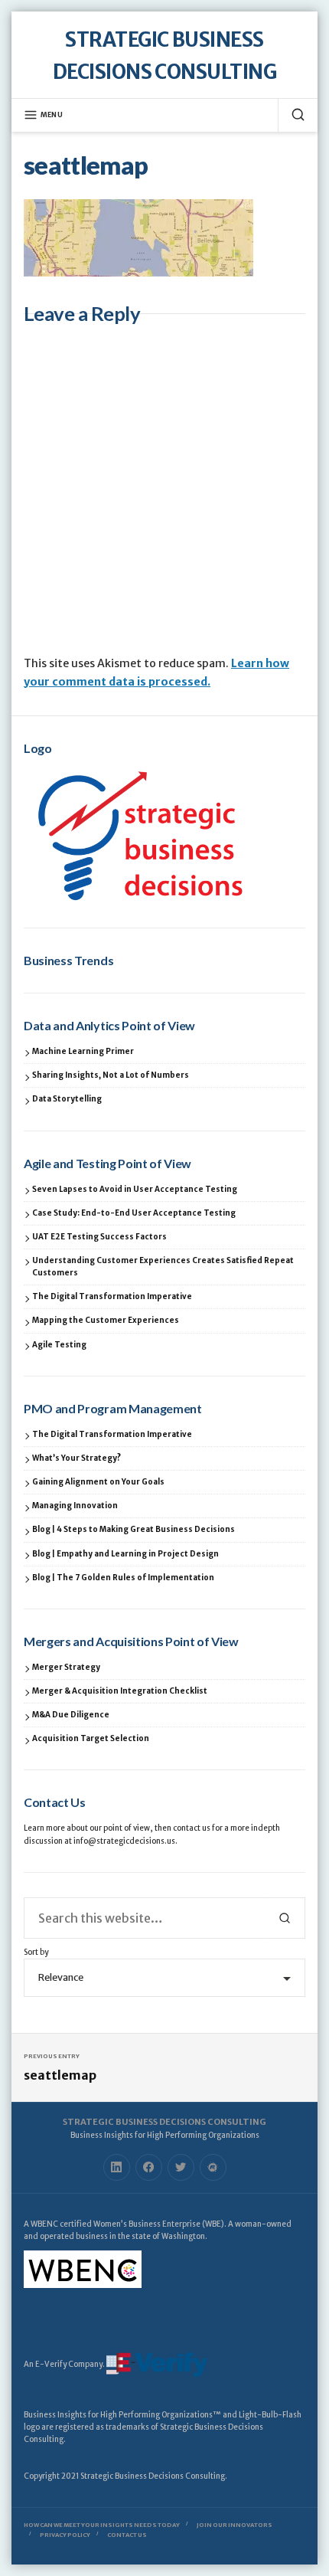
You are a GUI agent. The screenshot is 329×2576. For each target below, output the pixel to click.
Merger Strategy (66, 1667)
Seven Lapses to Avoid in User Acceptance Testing (135, 1189)
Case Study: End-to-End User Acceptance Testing (134, 1213)
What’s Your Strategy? (77, 1458)
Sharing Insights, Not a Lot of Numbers (111, 1075)
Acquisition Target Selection (91, 1738)
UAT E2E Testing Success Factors (99, 1237)
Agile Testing (59, 1345)
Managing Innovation (75, 1506)
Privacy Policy (65, 2535)
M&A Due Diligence (71, 1715)
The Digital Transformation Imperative (112, 1296)
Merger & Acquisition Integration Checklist (120, 1691)
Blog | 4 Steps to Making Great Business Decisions (134, 1529)
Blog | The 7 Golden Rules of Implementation (123, 1578)
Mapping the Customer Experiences (106, 1320)
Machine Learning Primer (83, 1051)
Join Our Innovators (235, 2525)
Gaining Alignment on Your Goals (98, 1482)
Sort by (36, 1952)
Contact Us (127, 2535)
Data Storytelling (67, 1099)
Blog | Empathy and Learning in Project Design (125, 1554)
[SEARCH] (292, 115)
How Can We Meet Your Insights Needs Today (102, 2525)
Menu (52, 115)
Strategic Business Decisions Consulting (164, 2122)
